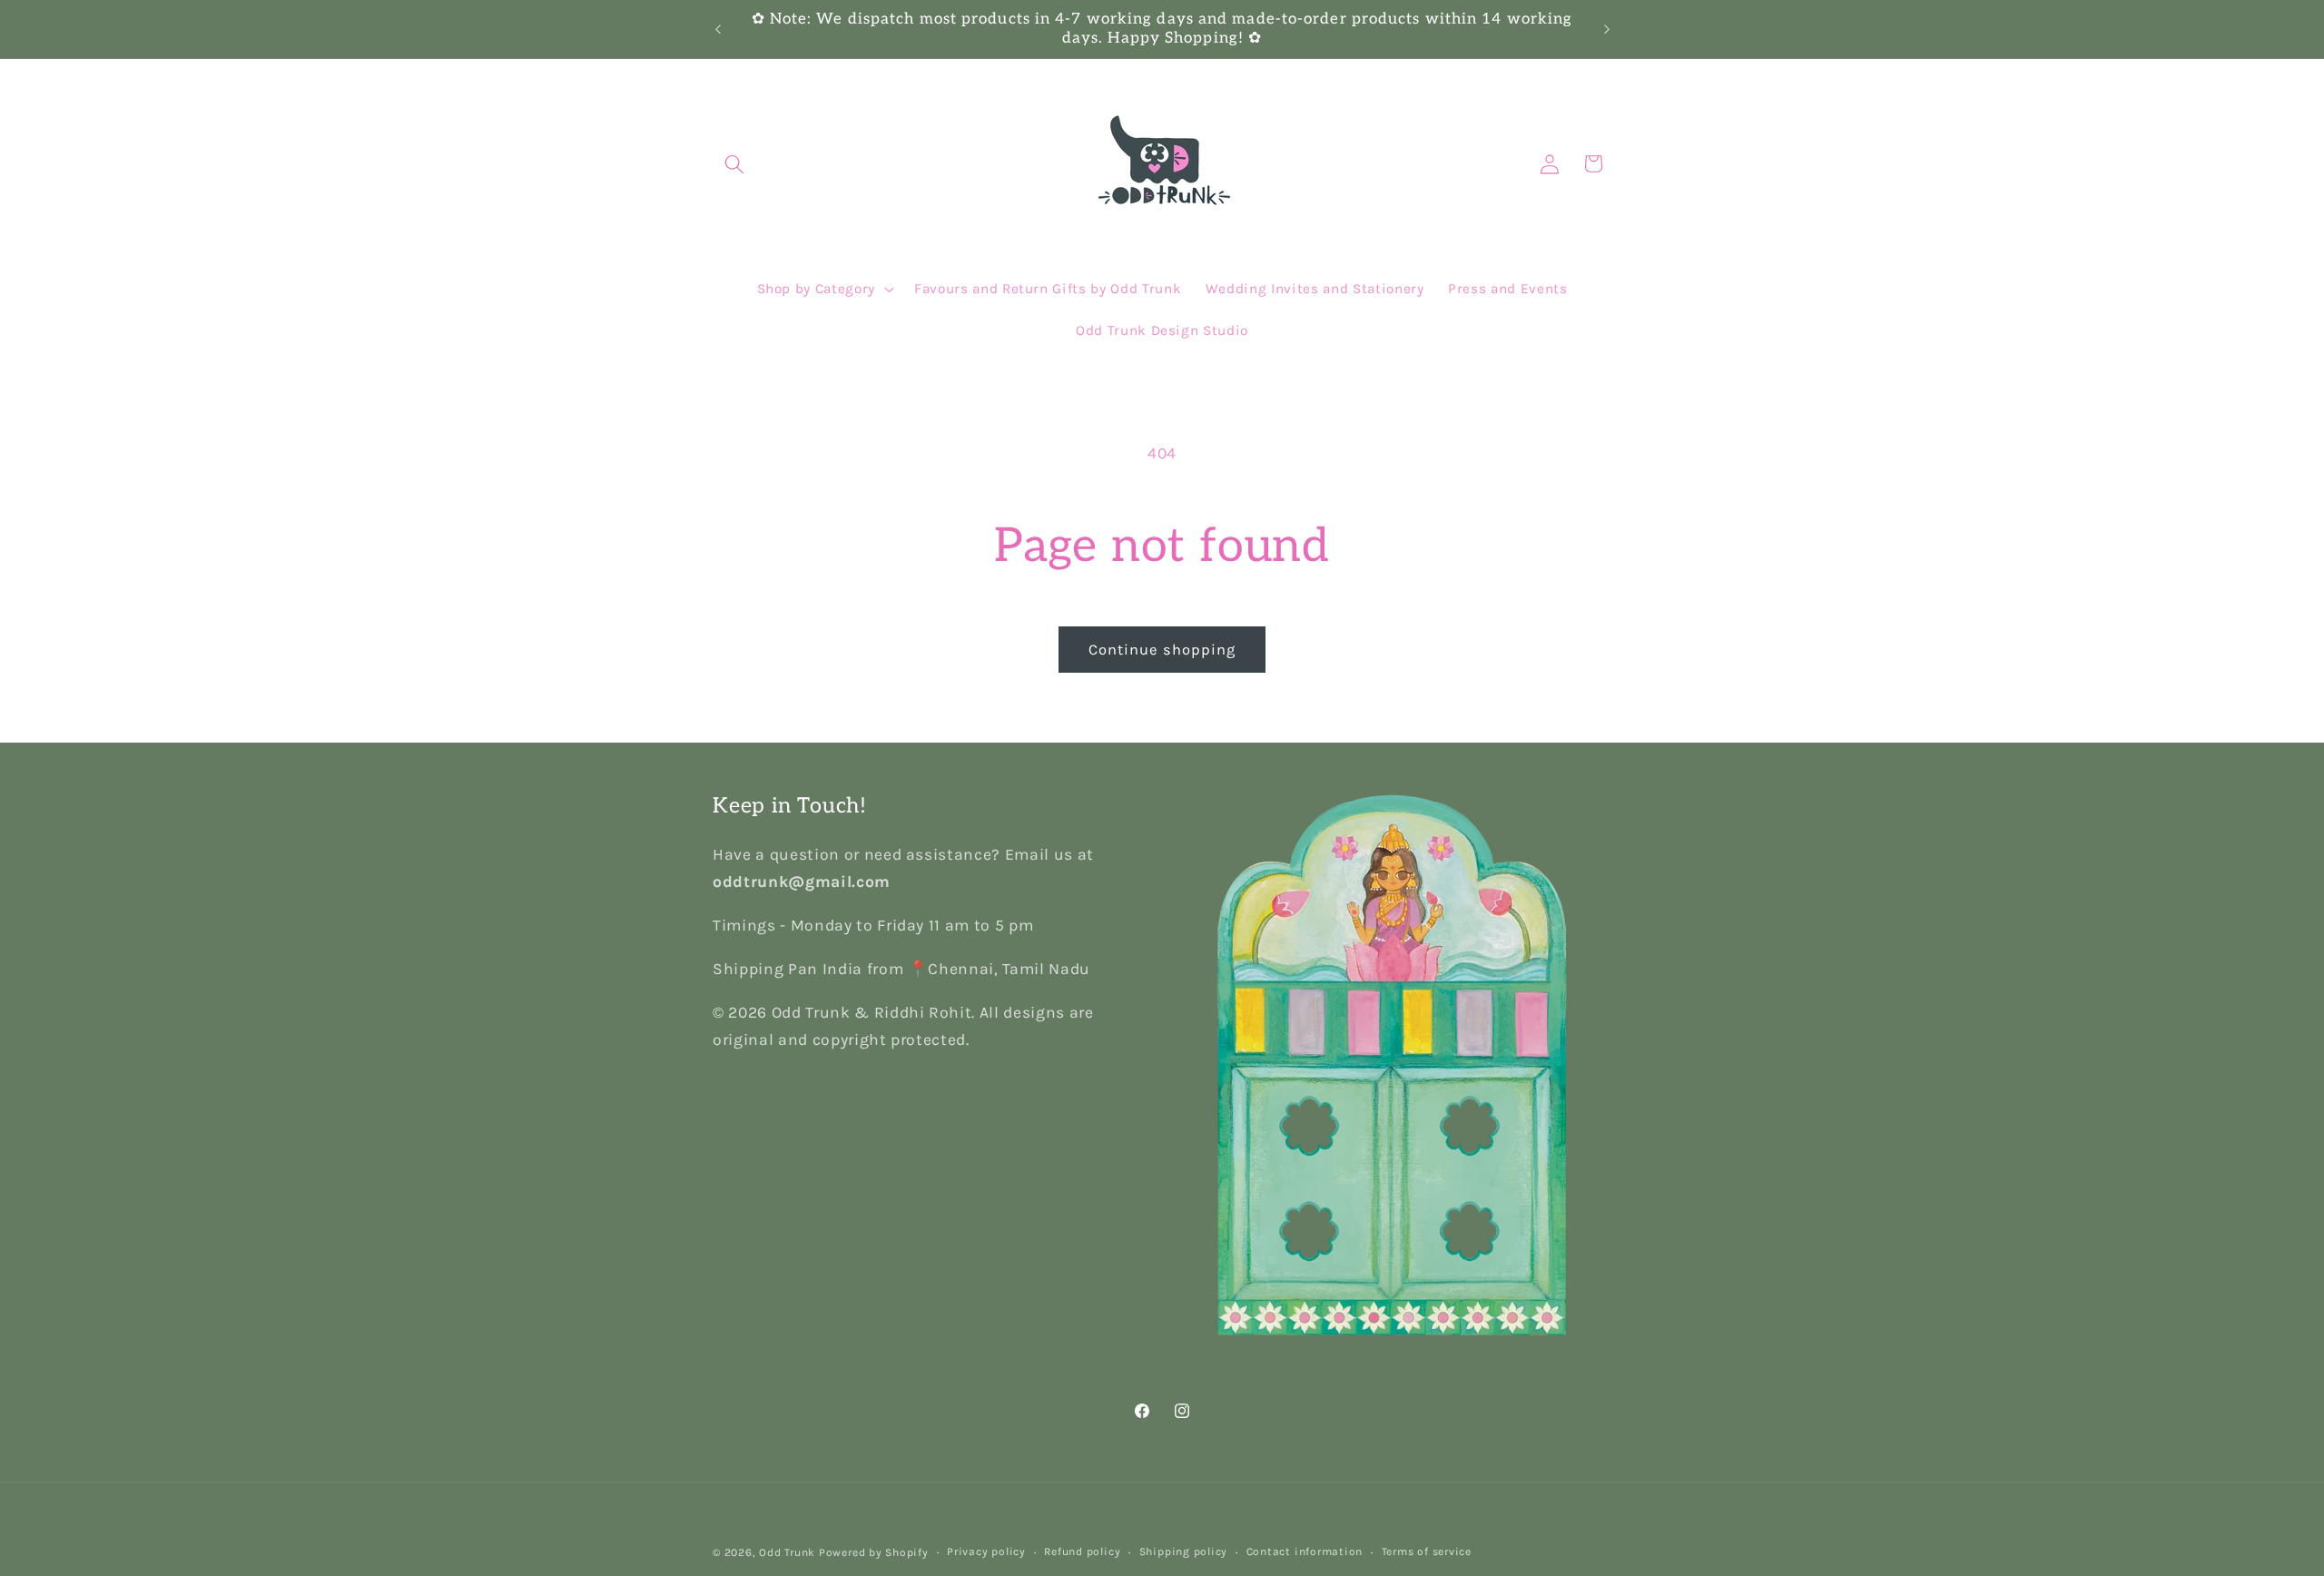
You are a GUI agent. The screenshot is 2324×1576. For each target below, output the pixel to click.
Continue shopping (1162, 650)
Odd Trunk (787, 1552)
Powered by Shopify (874, 1552)
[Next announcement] (1607, 29)
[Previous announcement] (718, 29)
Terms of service (1427, 1551)
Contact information (1305, 1551)
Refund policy (1082, 1551)
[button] (734, 163)
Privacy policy (986, 1551)
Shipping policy (1184, 1551)
